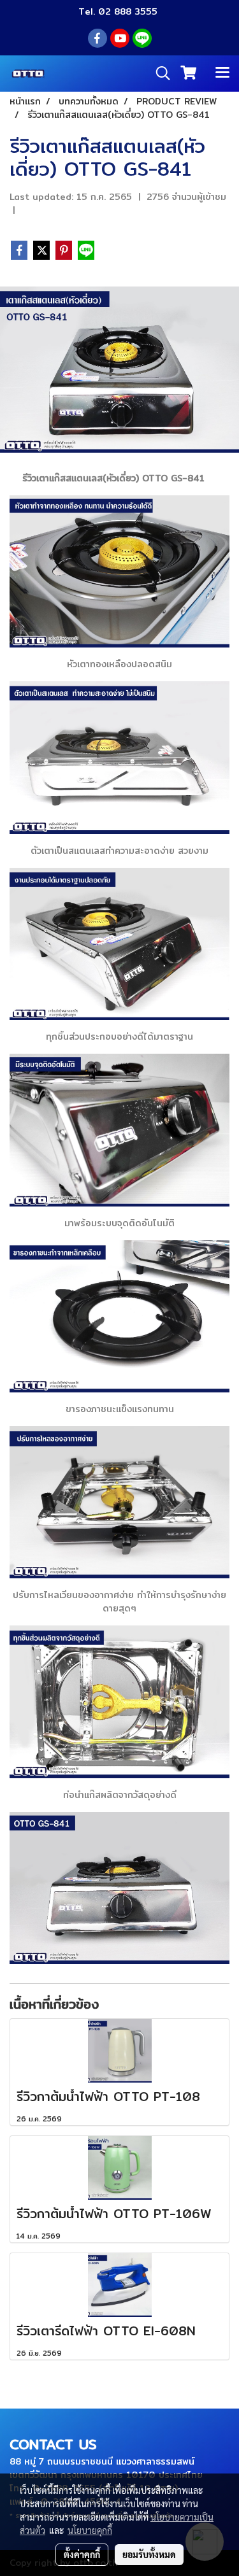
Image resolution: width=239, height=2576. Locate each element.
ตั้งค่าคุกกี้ (82, 2554)
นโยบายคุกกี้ (90, 2530)
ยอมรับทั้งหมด (149, 2554)
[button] (159, 73)
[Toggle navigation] (222, 73)
